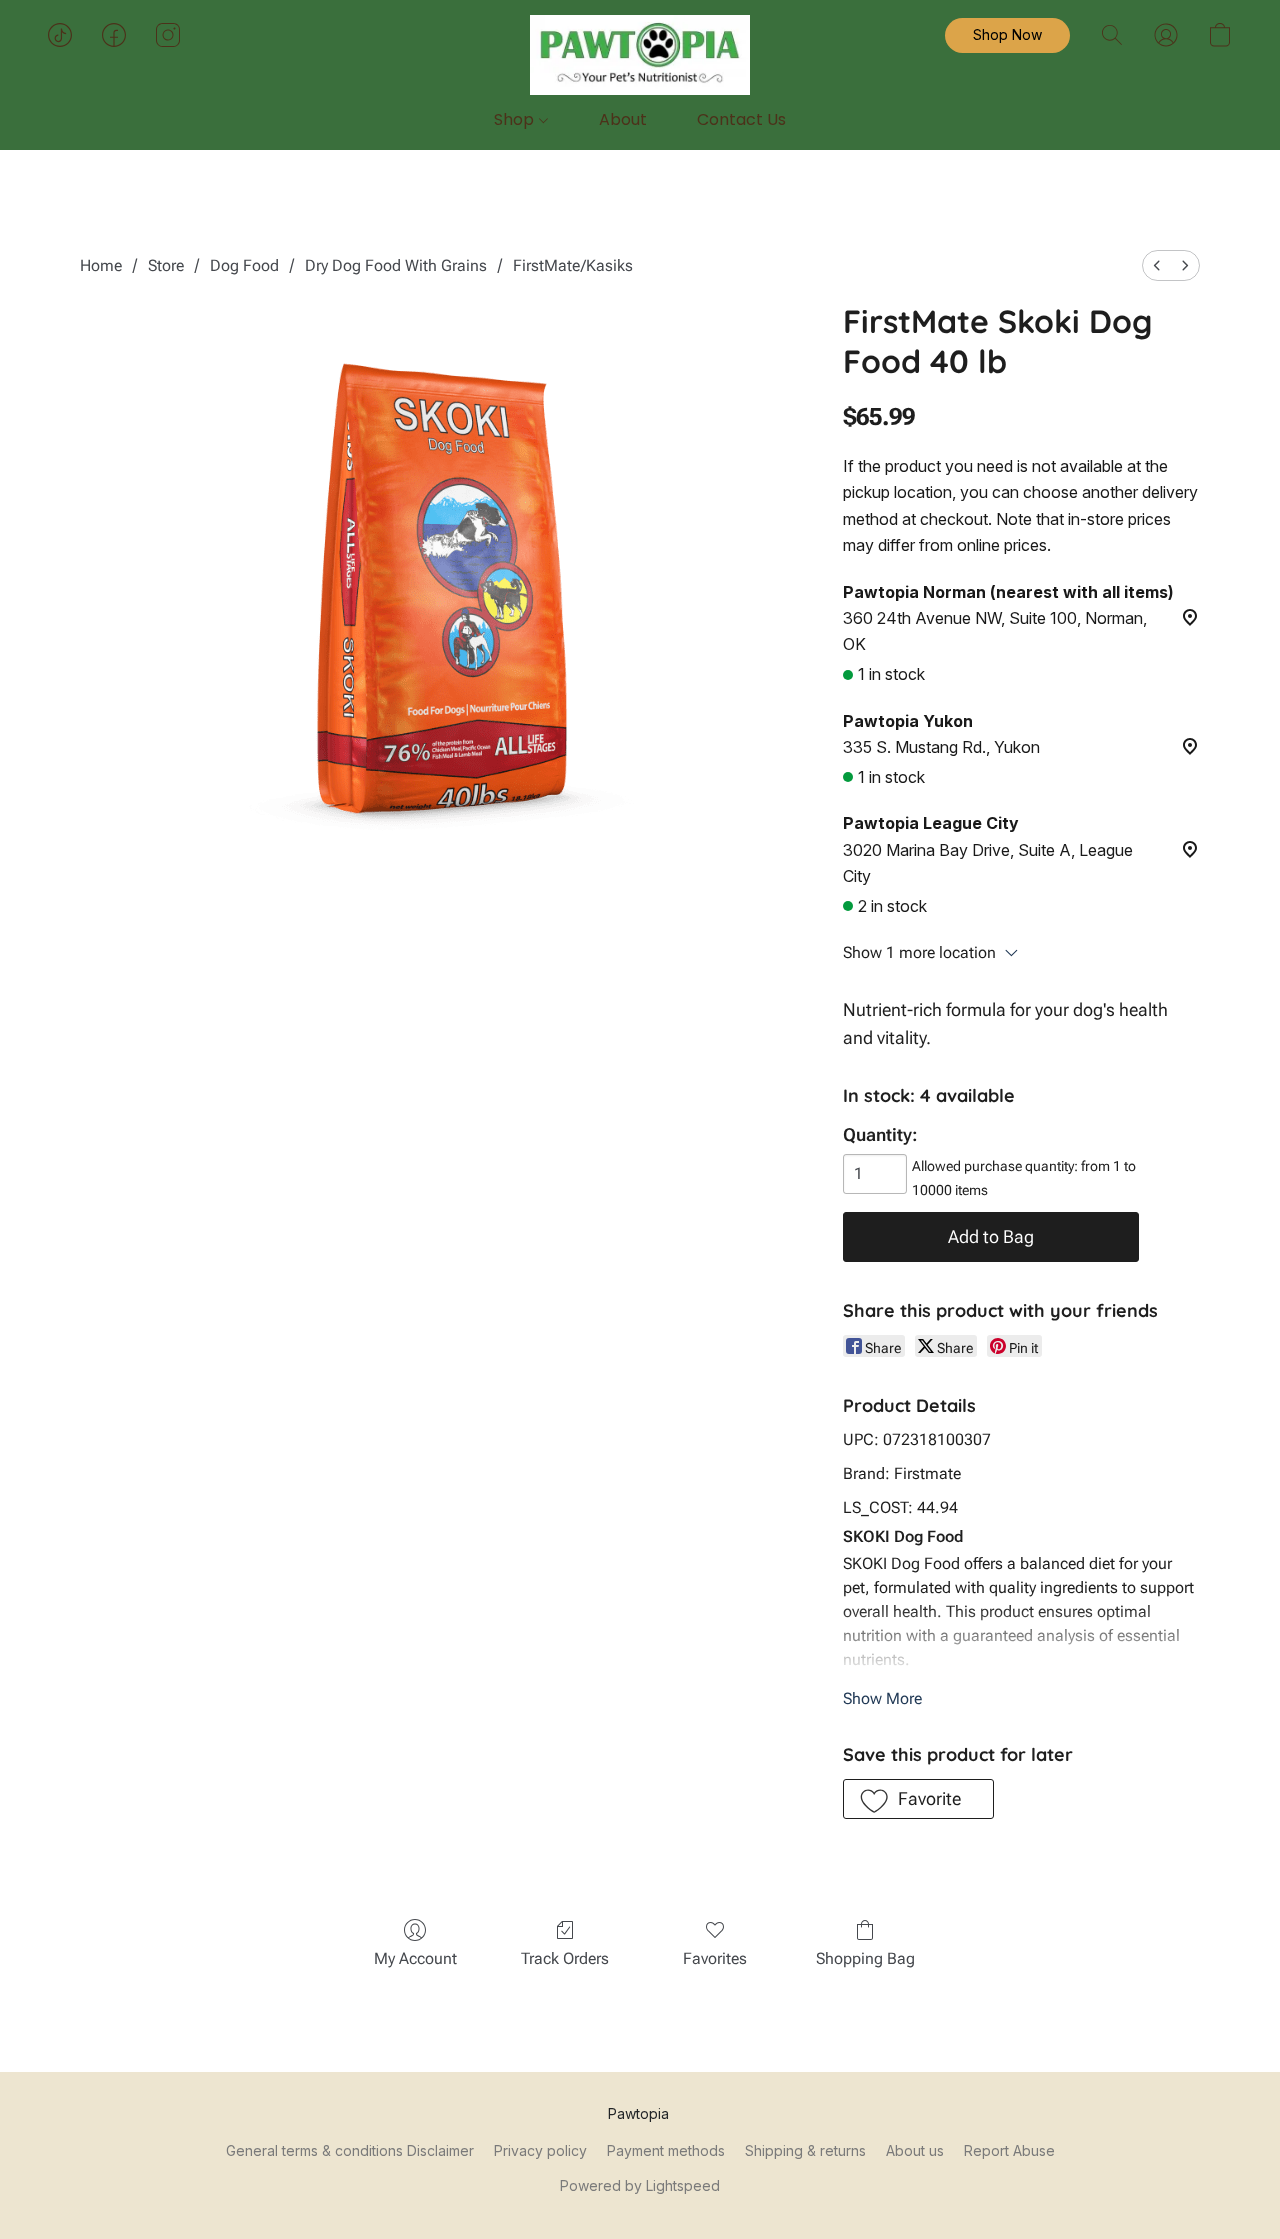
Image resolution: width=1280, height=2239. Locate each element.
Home (101, 265)
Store (166, 265)
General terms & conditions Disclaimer (350, 2150)
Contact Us (741, 119)
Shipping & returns (805, 2150)
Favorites (715, 1958)
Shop (516, 119)
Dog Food (244, 265)
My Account (415, 1958)
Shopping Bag (865, 1958)
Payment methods (666, 2150)
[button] (640, 55)
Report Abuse (1009, 2150)
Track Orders (565, 1958)
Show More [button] (882, 1698)
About (623, 119)
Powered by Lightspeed (640, 2185)
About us (915, 2150)
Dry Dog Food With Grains (396, 265)
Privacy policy (540, 2150)
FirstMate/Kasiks (573, 265)
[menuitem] (1157, 265)
